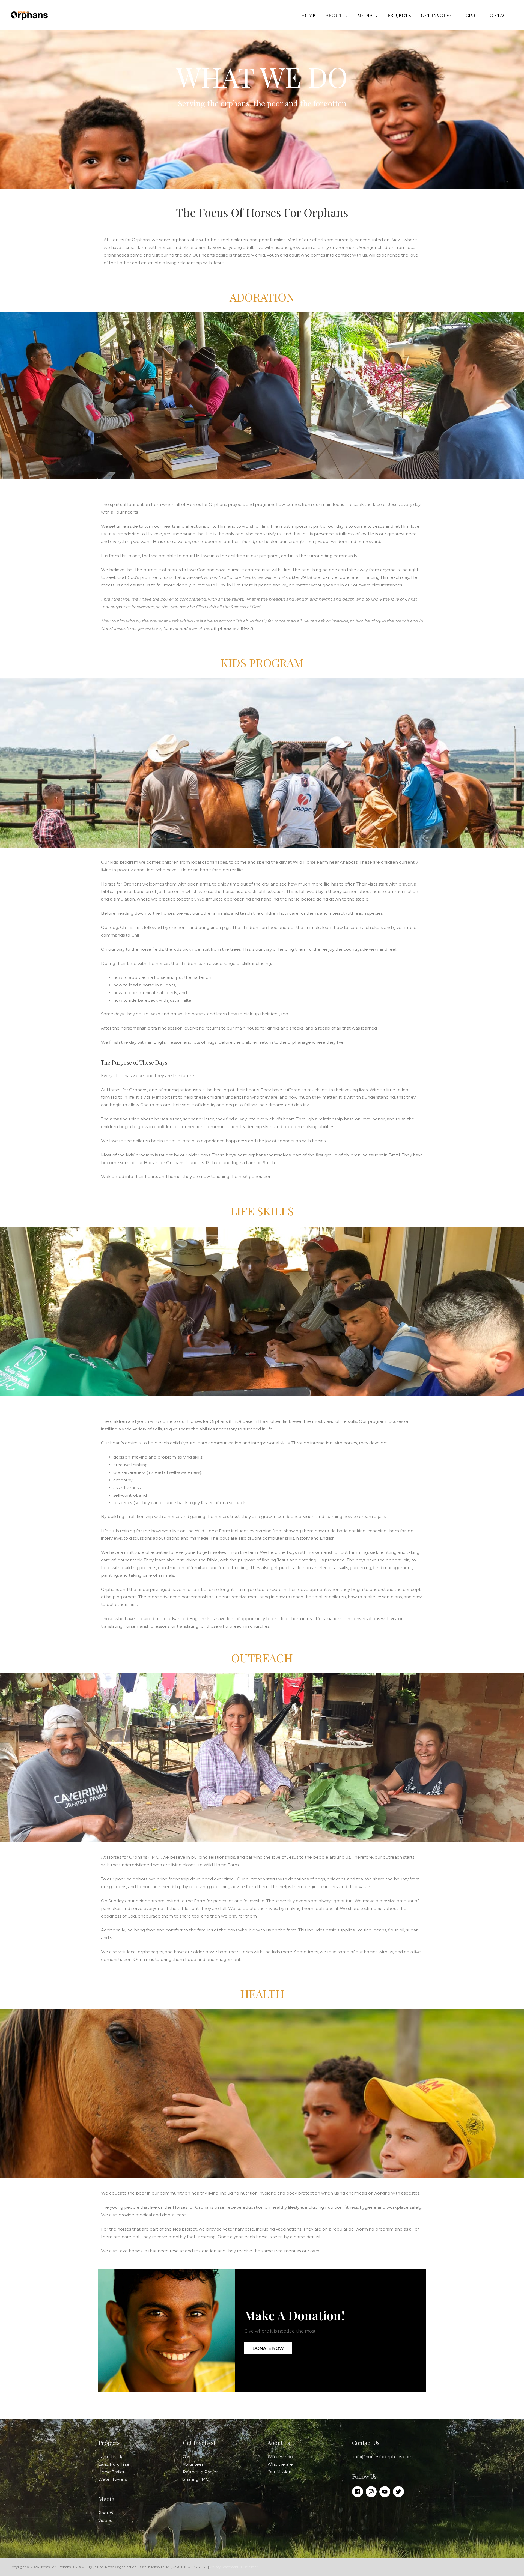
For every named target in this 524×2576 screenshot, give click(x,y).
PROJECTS (399, 15)
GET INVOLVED (438, 15)
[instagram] (372, 2492)
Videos (105, 2520)
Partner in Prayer (200, 2472)
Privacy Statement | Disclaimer (233, 2567)
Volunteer (193, 2464)
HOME (309, 15)
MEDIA (365, 15)
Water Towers (113, 2479)
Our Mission (279, 2472)
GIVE (471, 15)
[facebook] (358, 2492)
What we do (280, 2457)
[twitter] (399, 2492)
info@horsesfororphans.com (383, 2457)
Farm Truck (110, 2457)
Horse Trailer (111, 2472)
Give (187, 2457)
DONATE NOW (268, 2348)
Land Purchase (114, 2464)
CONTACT (498, 15)
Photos (106, 2513)
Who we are (280, 2464)
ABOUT (334, 15)
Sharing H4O (196, 2479)
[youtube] (386, 2492)
